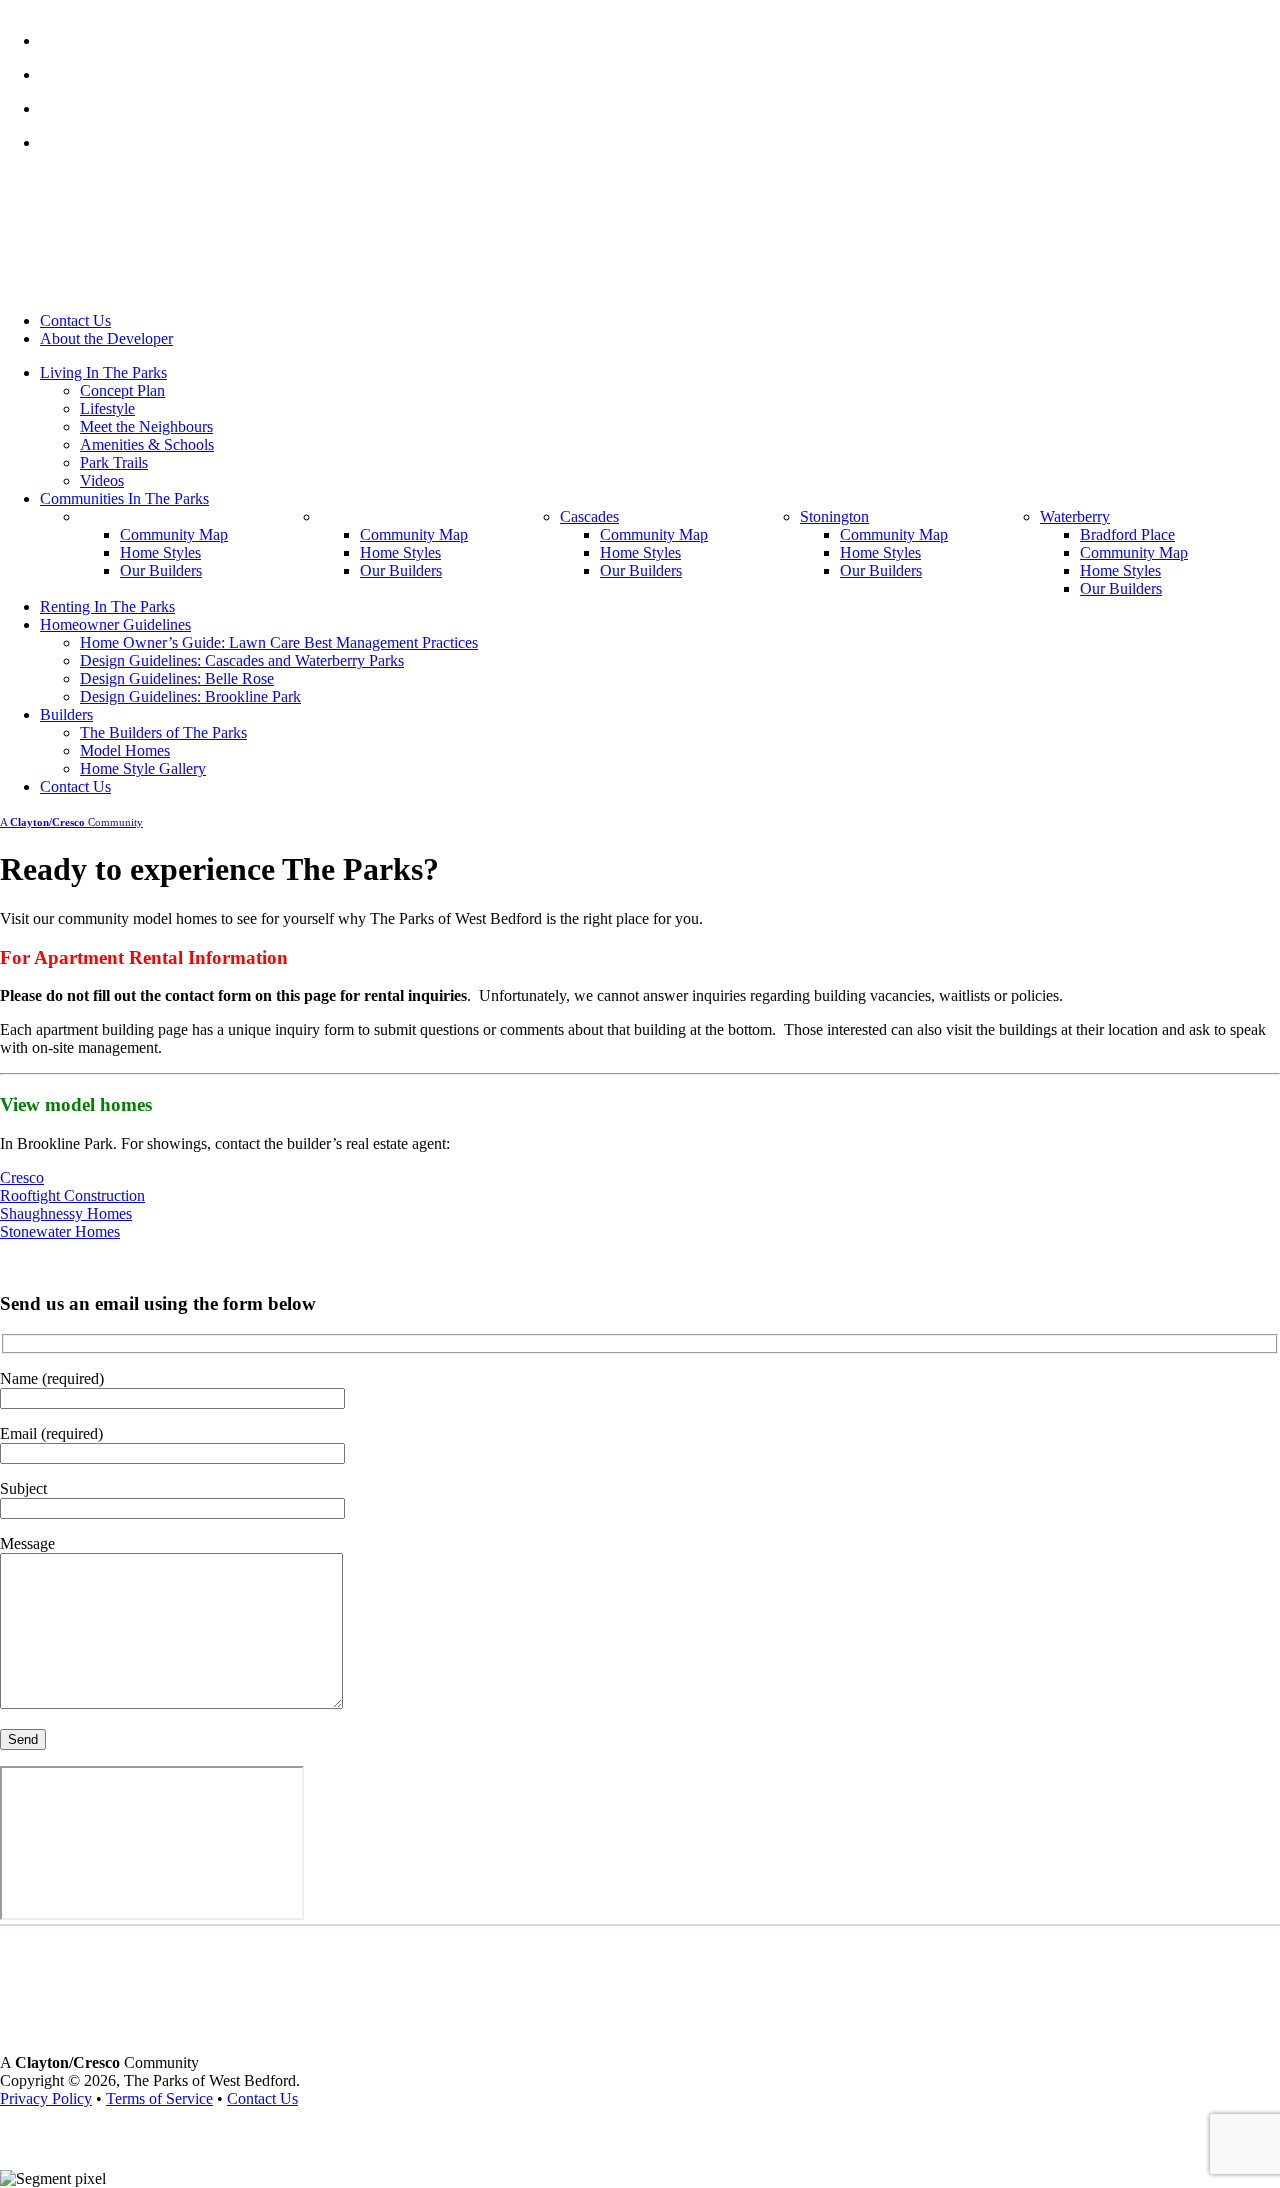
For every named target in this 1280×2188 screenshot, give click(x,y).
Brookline (351, 516)
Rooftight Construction (72, 1195)
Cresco (22, 1177)
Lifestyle (107, 408)
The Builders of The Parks (163, 732)
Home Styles (160, 552)
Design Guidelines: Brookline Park (190, 696)
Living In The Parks (103, 372)
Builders (66, 714)
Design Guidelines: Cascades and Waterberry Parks (242, 660)
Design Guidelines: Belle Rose (177, 678)
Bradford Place (1127, 534)
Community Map (174, 534)
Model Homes (125, 750)
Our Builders (161, 570)
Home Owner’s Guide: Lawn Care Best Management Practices (279, 642)
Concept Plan (122, 390)
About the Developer (106, 338)
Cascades (589, 516)
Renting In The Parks (107, 606)
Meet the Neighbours (146, 426)
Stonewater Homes (60, 1231)
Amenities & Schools (147, 444)
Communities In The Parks (124, 498)
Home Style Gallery (143, 768)
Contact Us (75, 320)
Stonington (834, 516)
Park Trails (114, 462)
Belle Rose (114, 516)
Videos (102, 480)
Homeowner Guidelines (115, 624)
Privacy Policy (46, 2098)
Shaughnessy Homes (66, 1213)
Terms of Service (159, 2098)
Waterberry (1075, 516)
